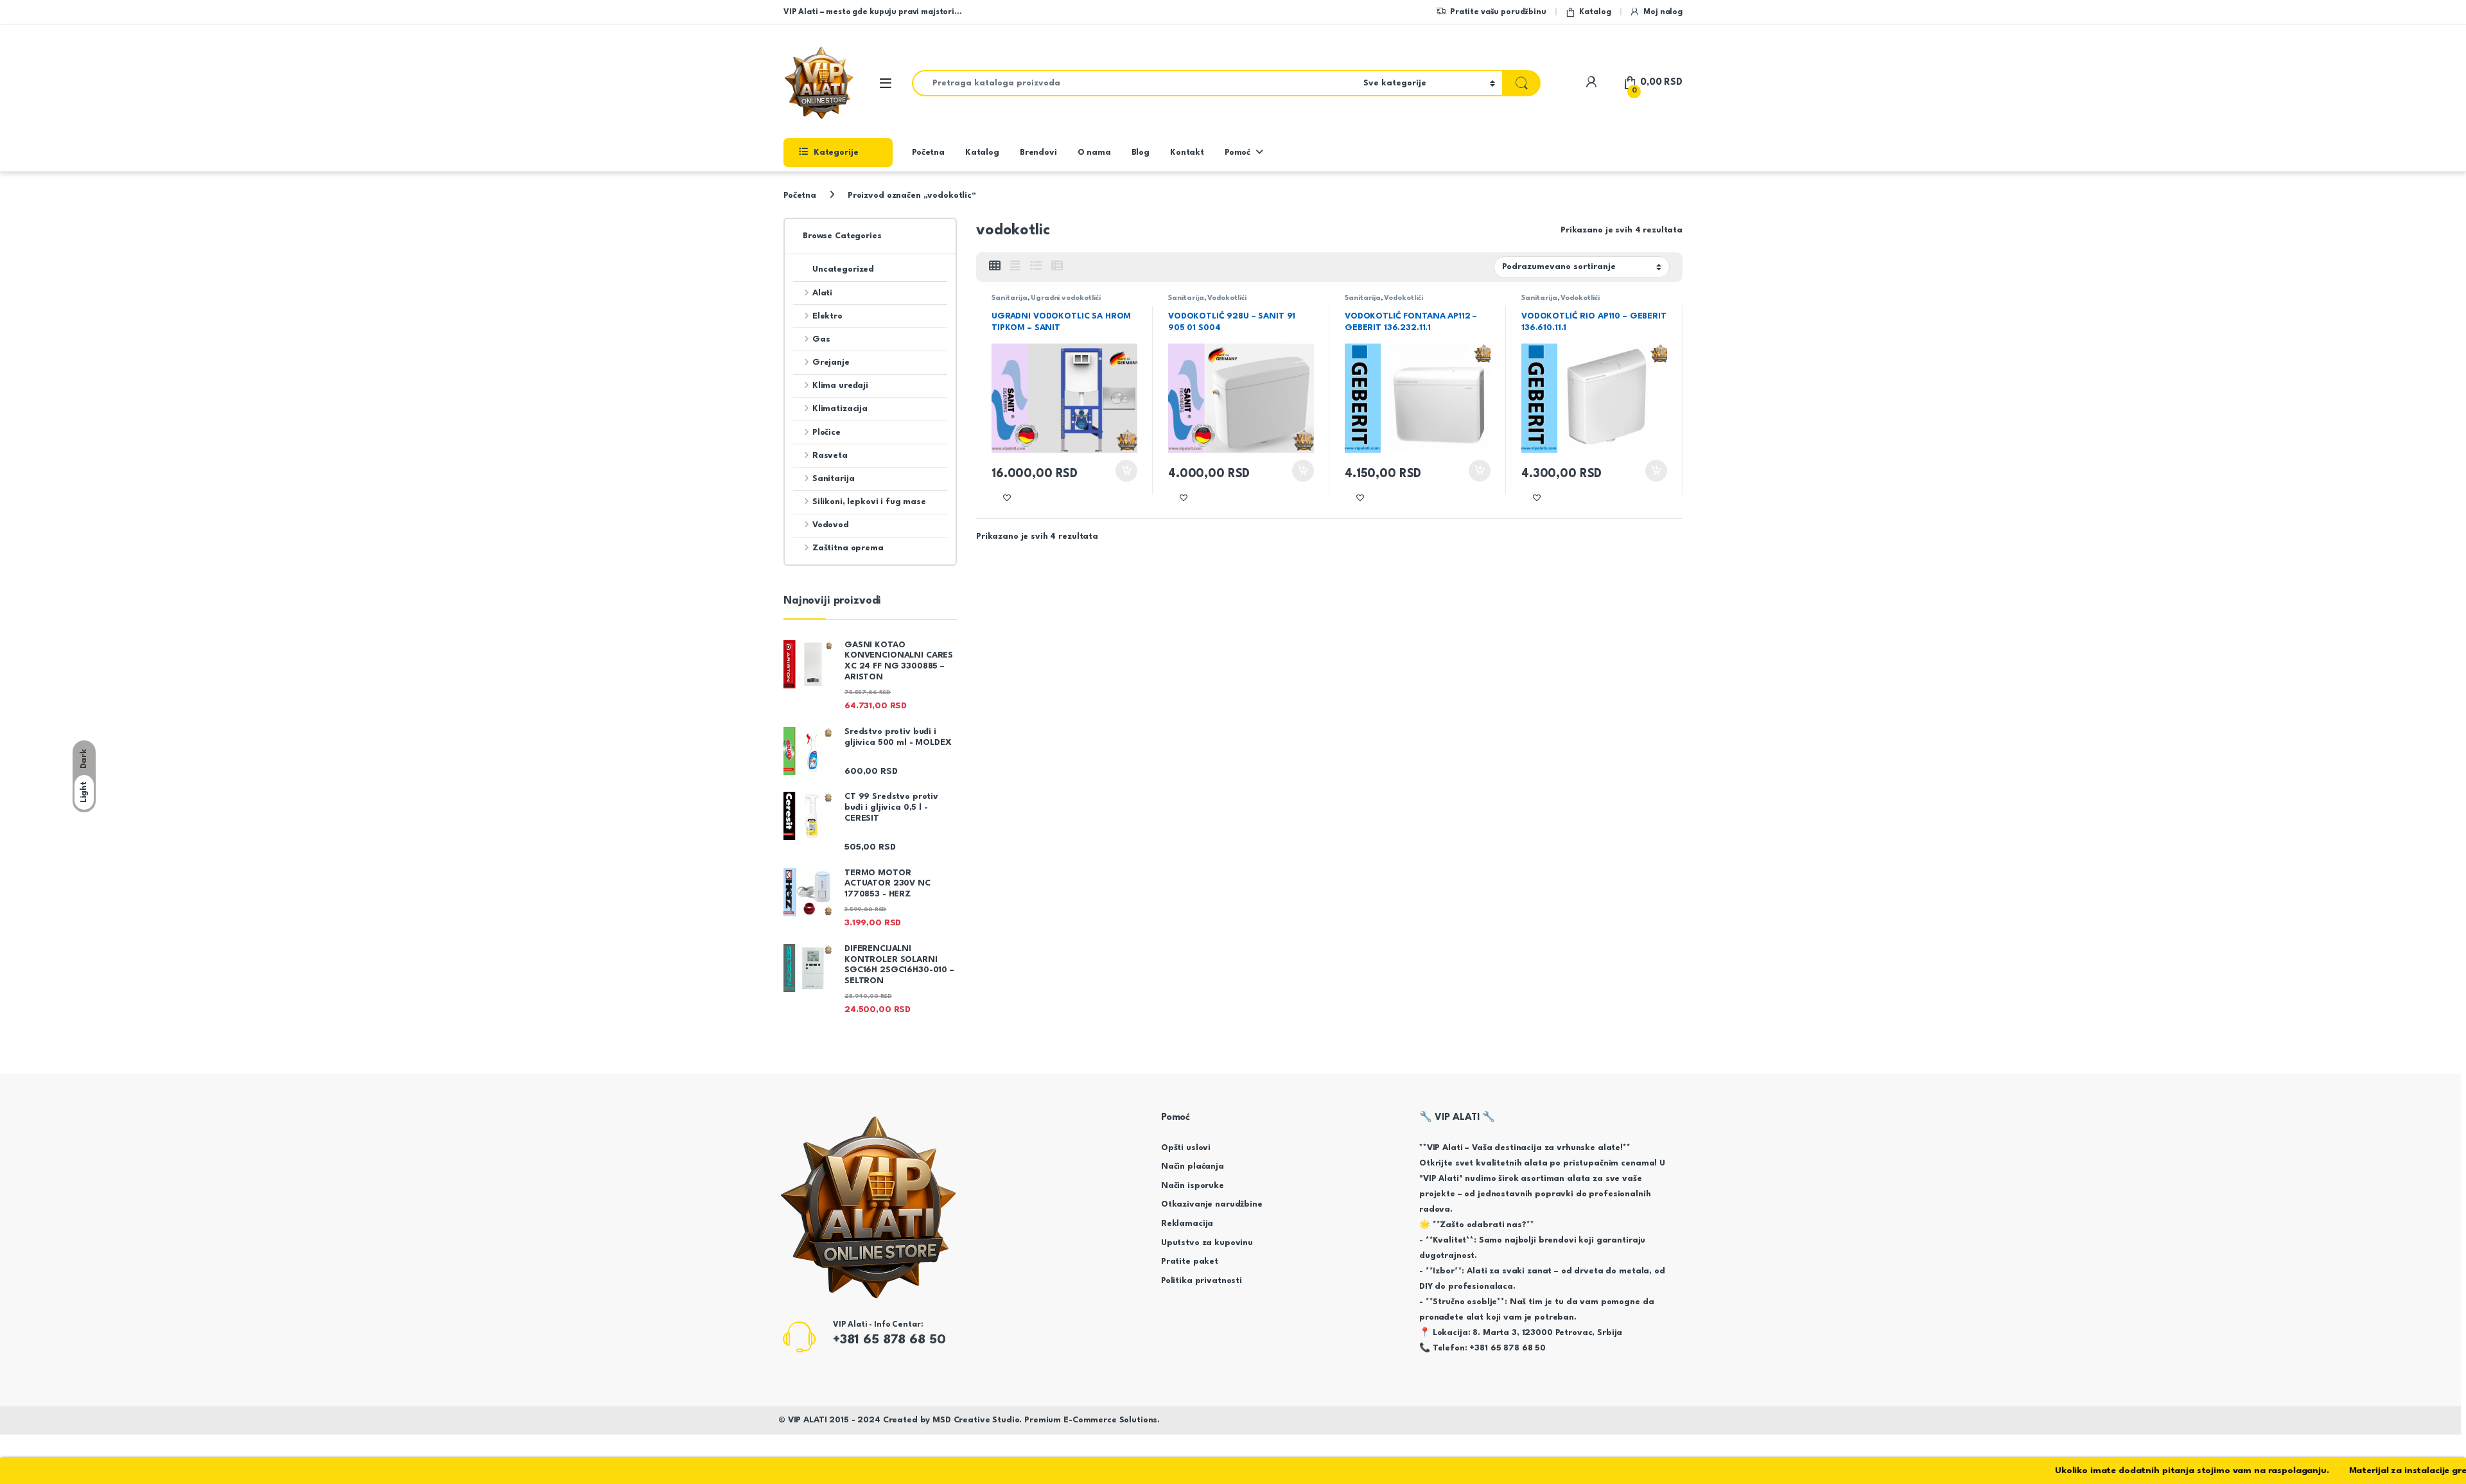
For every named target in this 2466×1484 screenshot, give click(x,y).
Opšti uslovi (1186, 1148)
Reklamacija (1187, 1224)
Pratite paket (1190, 1261)
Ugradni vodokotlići (1065, 298)
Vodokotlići (1227, 298)
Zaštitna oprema (848, 548)
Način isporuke (1193, 1186)
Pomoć (1237, 153)
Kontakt (1187, 153)
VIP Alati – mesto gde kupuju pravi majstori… (872, 12)
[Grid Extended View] (1015, 267)
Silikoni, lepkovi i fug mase (869, 502)
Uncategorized (843, 269)
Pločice (826, 432)
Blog (1141, 153)
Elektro (827, 316)
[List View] (1036, 267)
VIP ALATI (808, 1420)
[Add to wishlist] (1007, 498)
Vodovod (831, 525)
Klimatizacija (840, 409)
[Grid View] (995, 267)
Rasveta (830, 456)
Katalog (1595, 12)
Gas (821, 339)
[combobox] (1134, 83)
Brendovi (1038, 153)
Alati (822, 293)
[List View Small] (1057, 267)
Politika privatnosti (1202, 1281)
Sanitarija (1010, 298)
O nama (1094, 153)
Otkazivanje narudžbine (1212, 1204)
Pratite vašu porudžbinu (1498, 12)
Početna (928, 153)
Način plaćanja (1193, 1166)
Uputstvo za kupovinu (1207, 1243)
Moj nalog (1663, 12)
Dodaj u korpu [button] (1125, 471)
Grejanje (831, 362)
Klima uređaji (840, 386)
